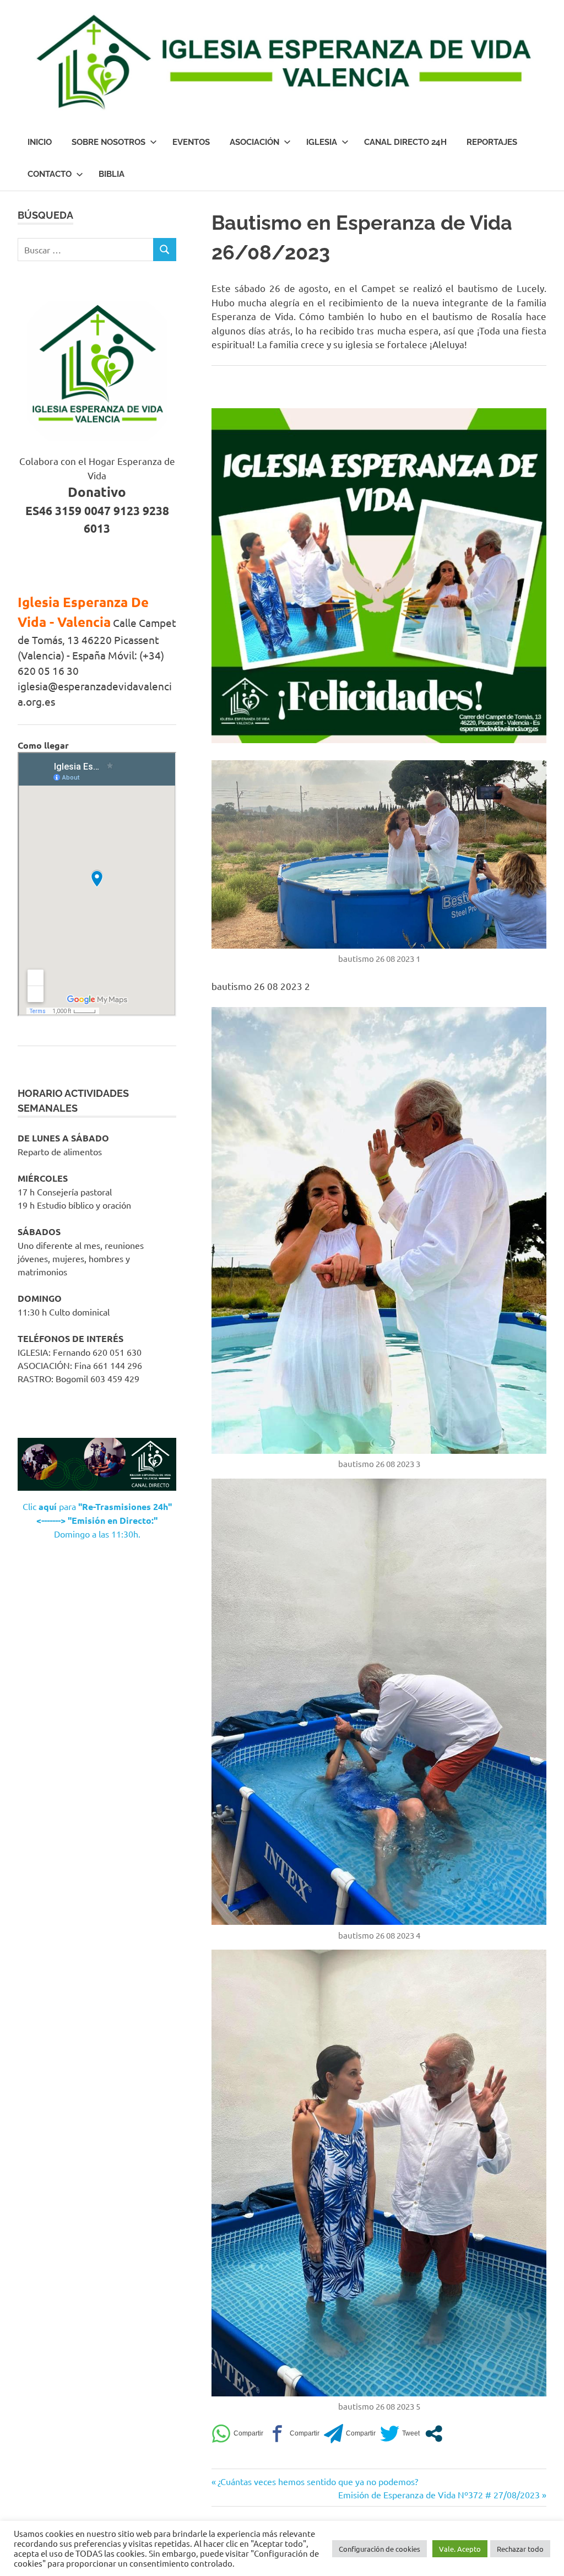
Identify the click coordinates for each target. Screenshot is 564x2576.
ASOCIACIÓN (254, 142)
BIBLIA (112, 174)
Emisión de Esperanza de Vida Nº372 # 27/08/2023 (439, 2494)
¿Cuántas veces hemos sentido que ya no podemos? (318, 2481)
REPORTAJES (492, 142)
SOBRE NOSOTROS (109, 142)
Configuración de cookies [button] (379, 2549)
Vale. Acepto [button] (460, 2549)
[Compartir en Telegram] (350, 2434)
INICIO (40, 142)
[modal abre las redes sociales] (434, 2434)
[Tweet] (400, 2434)
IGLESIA (322, 142)
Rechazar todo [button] (520, 2549)
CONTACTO (50, 174)
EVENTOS (191, 142)
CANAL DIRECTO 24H (405, 142)
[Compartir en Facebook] (294, 2434)
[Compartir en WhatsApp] (237, 2434)
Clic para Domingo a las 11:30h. (97, 1520)
